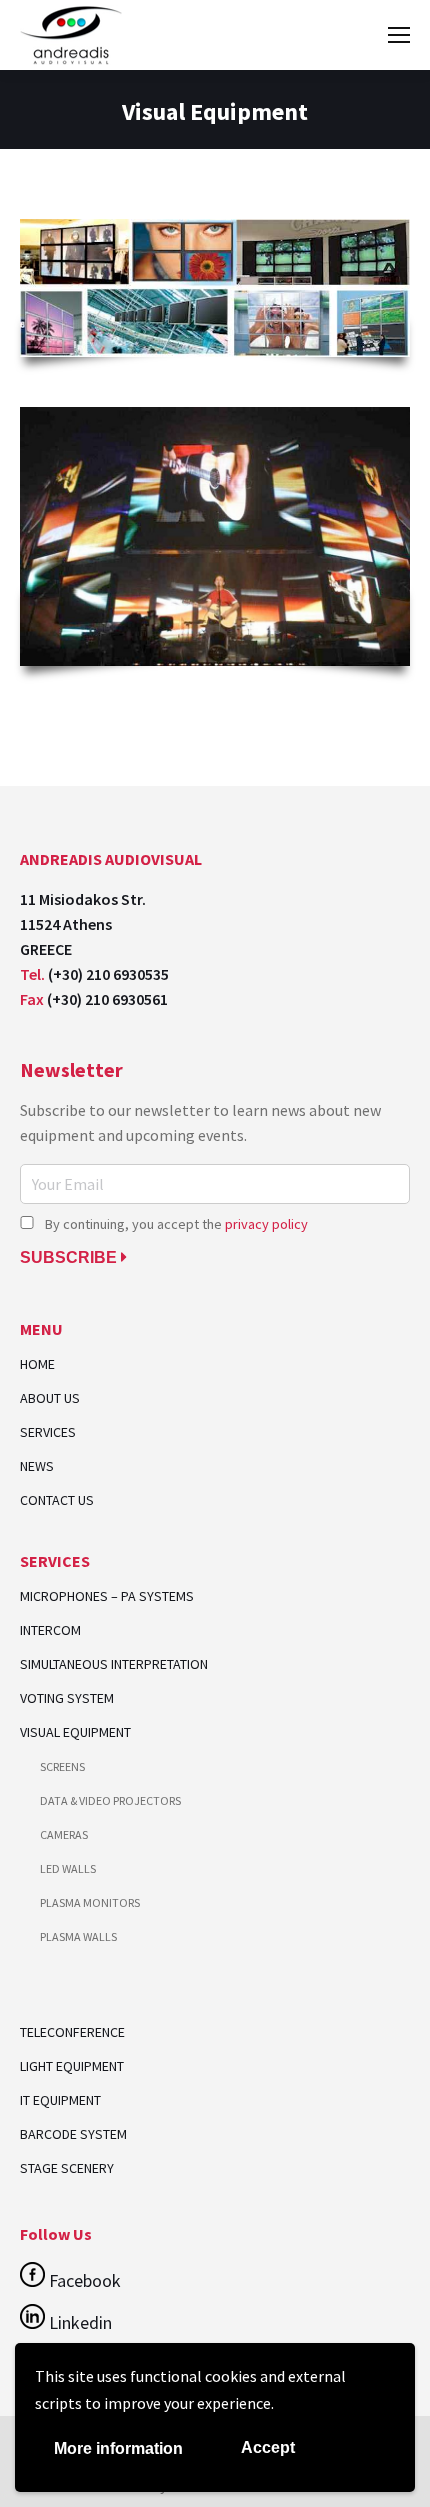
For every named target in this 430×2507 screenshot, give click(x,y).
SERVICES (48, 1432)
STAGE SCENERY (67, 2168)
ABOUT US (50, 1398)
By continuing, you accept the (175, 1224)
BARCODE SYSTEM (73, 2134)
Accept (268, 2447)
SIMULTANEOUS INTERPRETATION (114, 1664)
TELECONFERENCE (72, 2032)
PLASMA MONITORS (90, 1902)
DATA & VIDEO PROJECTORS (110, 1800)
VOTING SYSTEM (67, 1698)
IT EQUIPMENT (60, 2100)
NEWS (37, 1466)
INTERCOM (50, 1630)
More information (118, 2448)
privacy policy (266, 1224)
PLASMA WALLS (78, 1936)
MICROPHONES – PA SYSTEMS (107, 1596)
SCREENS (62, 1766)
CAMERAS (64, 1834)
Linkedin (78, 2322)
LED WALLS (68, 1868)
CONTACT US (57, 1500)
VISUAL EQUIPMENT (75, 1732)
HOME (37, 1364)
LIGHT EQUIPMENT (72, 2066)
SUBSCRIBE (70, 1257)
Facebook (83, 2280)
